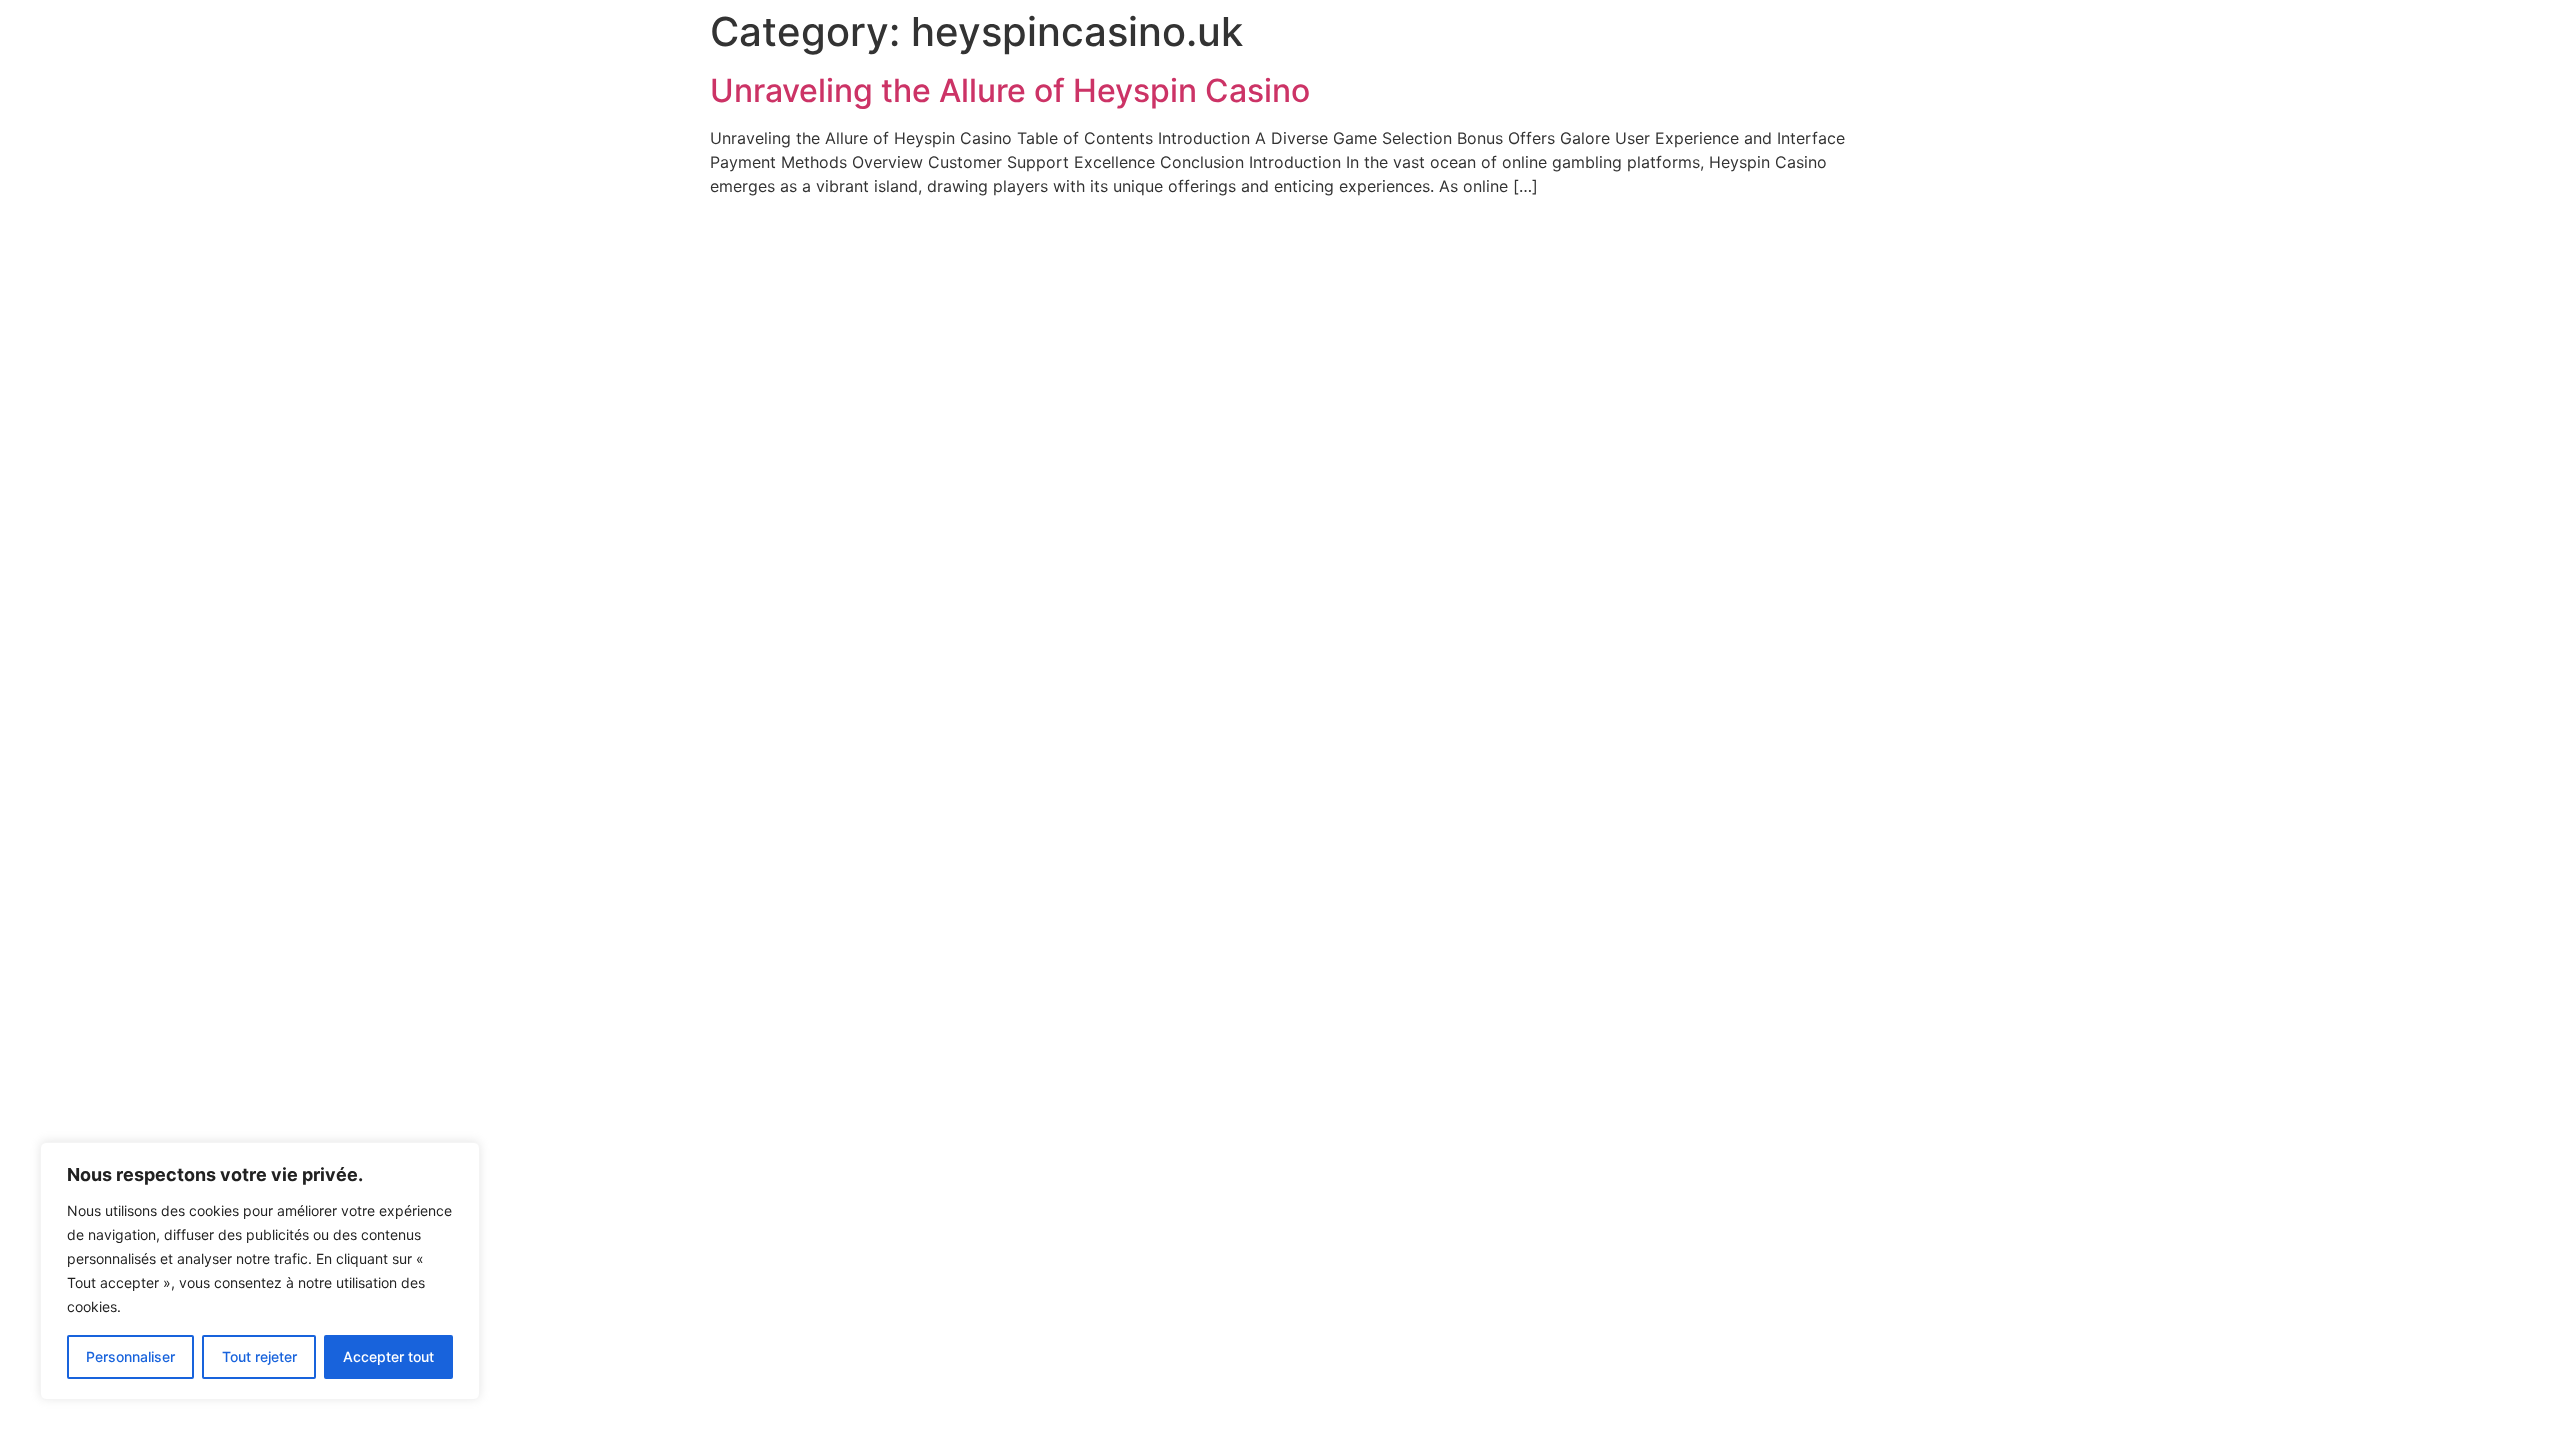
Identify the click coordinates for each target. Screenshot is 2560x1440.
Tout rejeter (259, 1356)
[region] (260, 1271)
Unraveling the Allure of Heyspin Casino (1010, 90)
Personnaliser (130, 1356)
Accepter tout (388, 1356)
